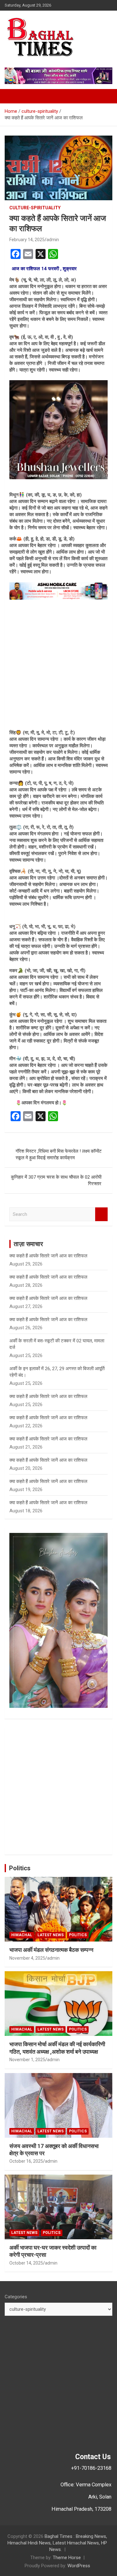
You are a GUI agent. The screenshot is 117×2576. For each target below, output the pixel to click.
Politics (20, 1868)
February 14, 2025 (27, 240)
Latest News (51, 1935)
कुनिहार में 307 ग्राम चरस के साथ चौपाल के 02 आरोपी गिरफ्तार (56, 1180)
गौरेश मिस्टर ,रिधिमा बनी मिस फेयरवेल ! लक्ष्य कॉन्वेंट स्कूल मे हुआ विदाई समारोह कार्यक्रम (59, 1154)
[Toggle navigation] (12, 96)
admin (53, 240)
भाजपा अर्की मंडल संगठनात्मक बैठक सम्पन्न (51, 1950)
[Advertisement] (58, 665)
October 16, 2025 (26, 2161)
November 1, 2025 (27, 2060)
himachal (22, 1935)
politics (78, 1935)
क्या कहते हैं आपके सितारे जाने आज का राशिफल (48, 1396)
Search (101, 1214)
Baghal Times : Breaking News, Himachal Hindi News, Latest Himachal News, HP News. (57, 2543)
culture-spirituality (35, 208)
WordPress (79, 2566)
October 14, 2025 (26, 2263)
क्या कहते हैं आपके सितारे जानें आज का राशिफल (48, 1256)
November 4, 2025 (27, 1958)
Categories (16, 2297)
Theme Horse (67, 2558)
